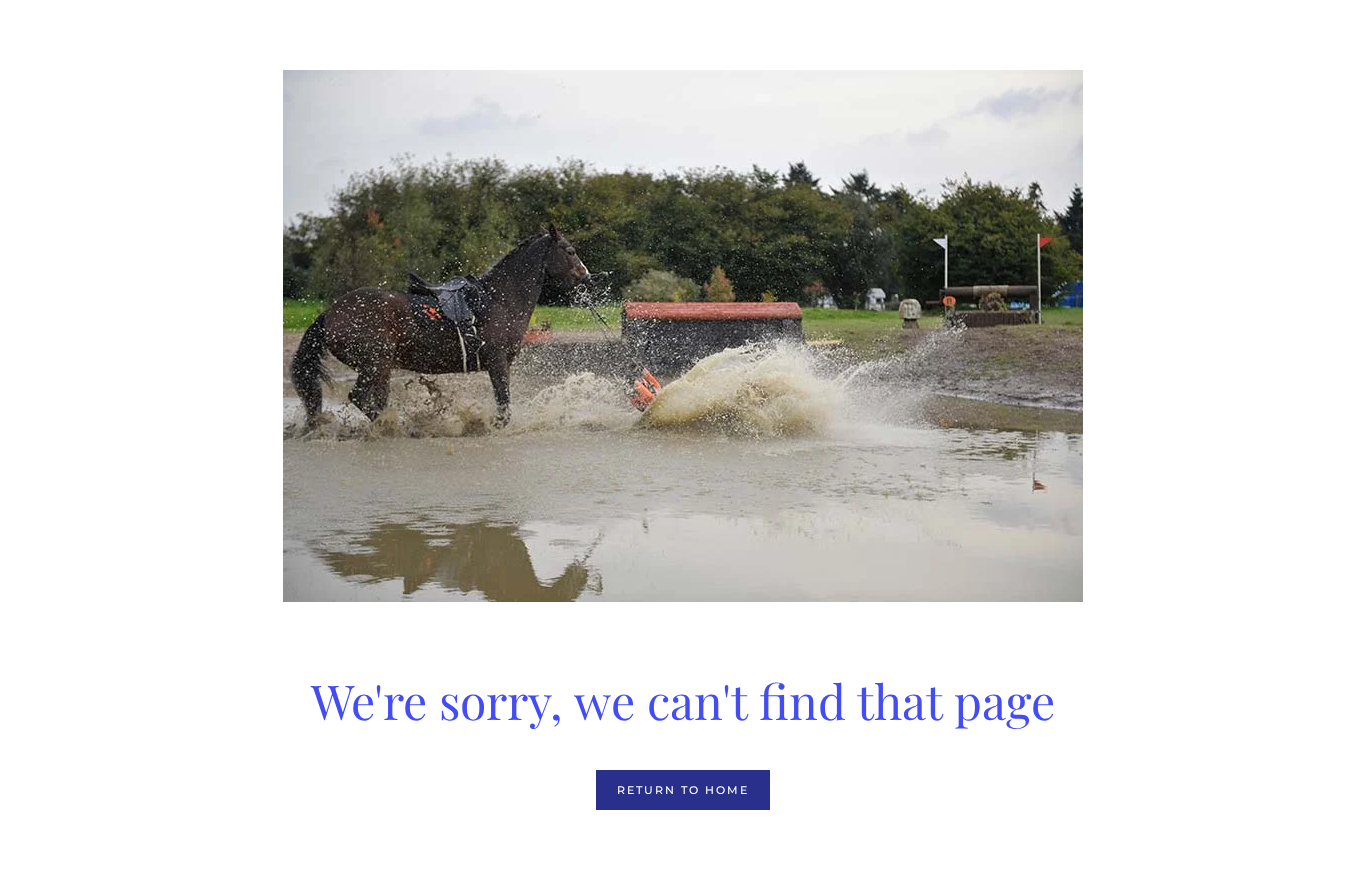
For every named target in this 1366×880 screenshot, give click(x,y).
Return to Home (683, 790)
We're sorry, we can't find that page (683, 700)
